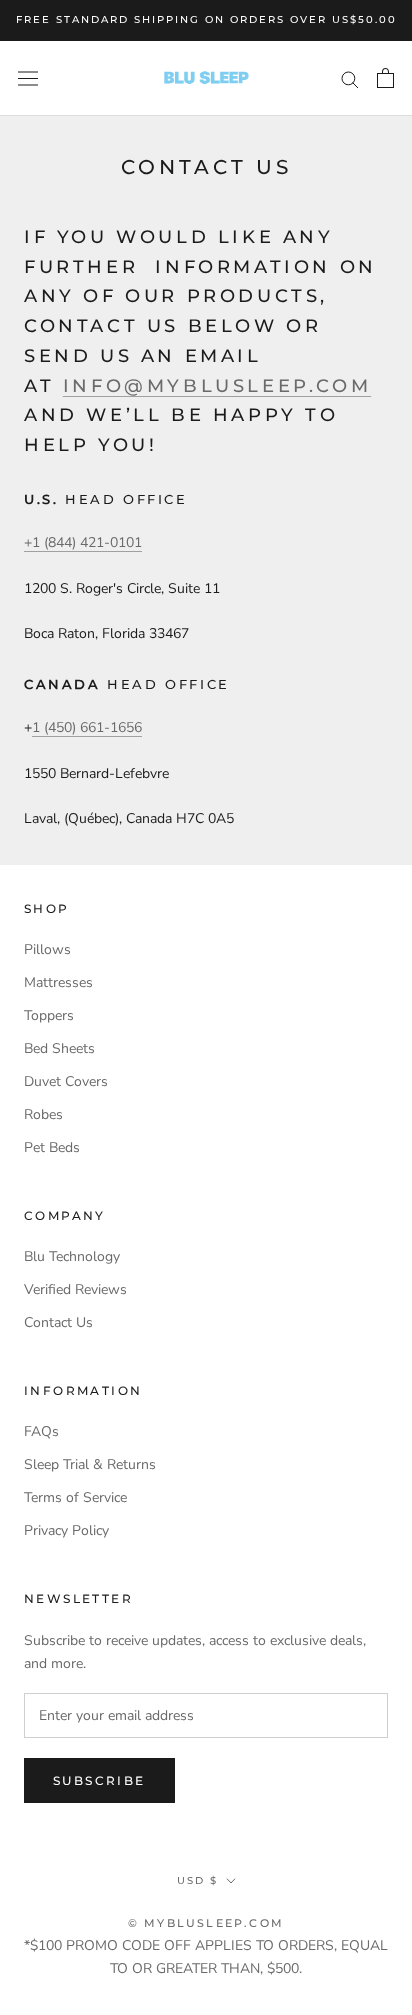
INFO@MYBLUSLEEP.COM (217, 386)
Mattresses (58, 982)
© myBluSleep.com (206, 1923)
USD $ (197, 1880)
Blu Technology (72, 1256)
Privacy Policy (66, 1530)
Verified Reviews (75, 1289)
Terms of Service (75, 1497)
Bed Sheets (59, 1048)
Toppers (49, 1015)
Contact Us (58, 1322)
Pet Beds (52, 1147)
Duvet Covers (66, 1081)
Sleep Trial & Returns (90, 1464)
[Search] (350, 78)
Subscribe (99, 1780)
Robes (43, 1114)
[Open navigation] (28, 77)
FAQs (41, 1431)
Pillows (47, 949)
